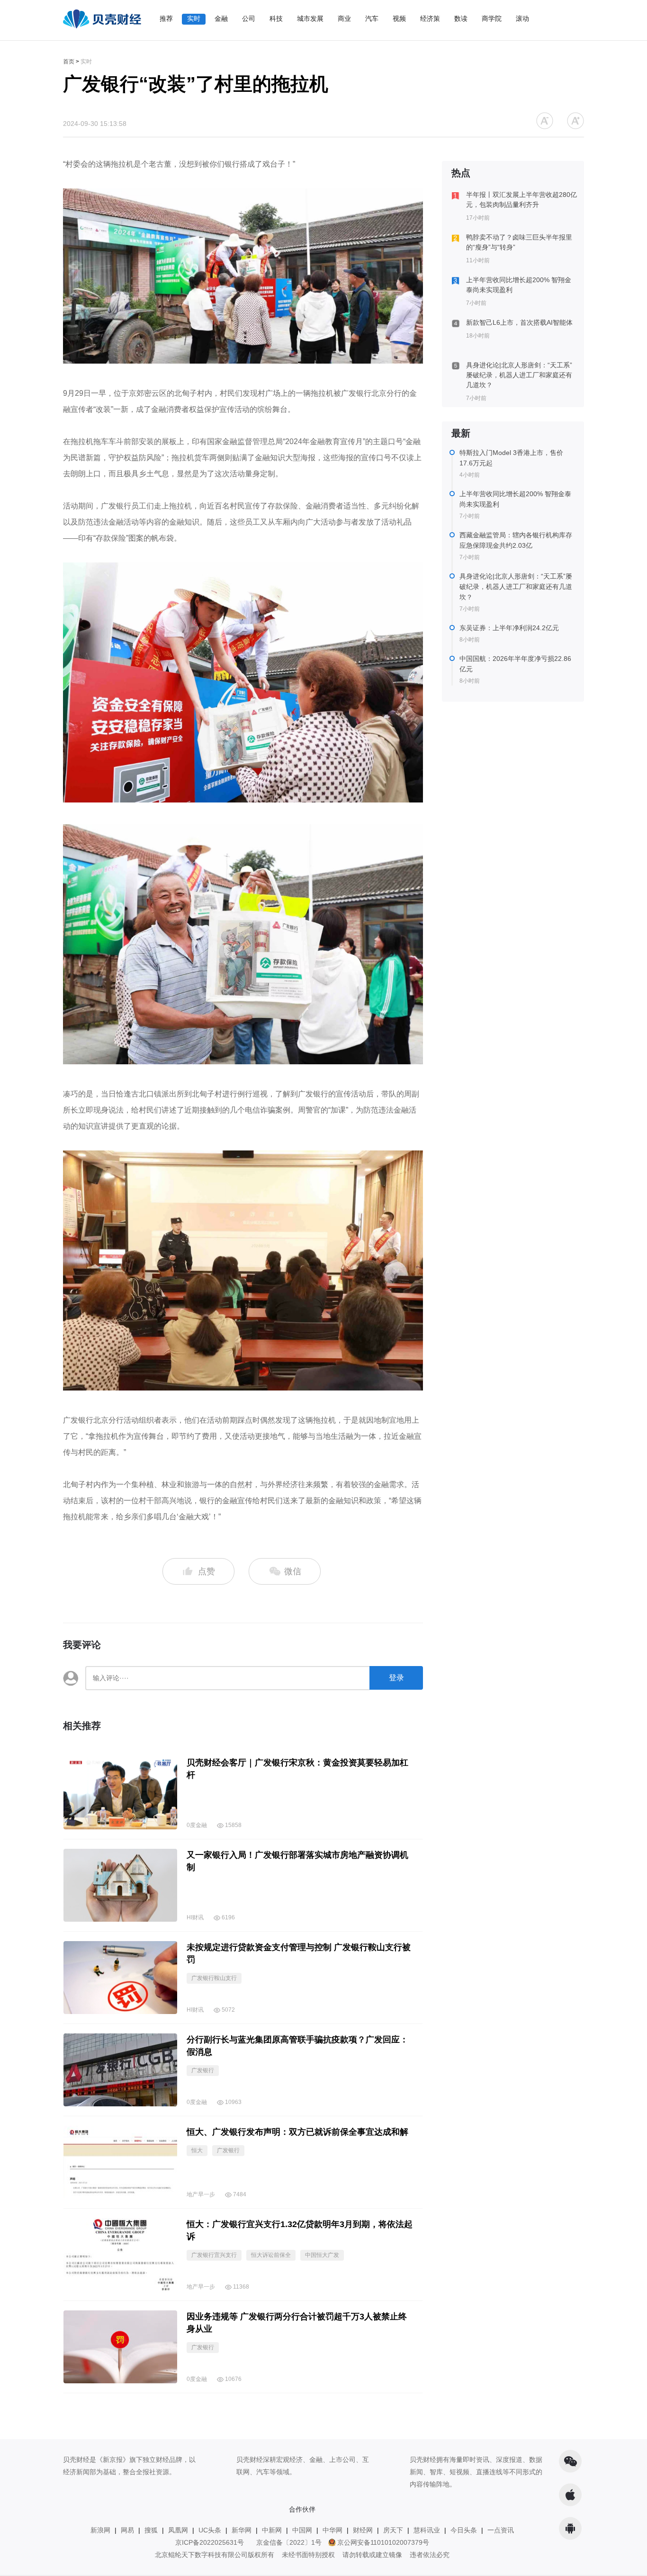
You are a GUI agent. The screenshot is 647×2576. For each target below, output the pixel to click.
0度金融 (197, 1825)
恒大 (197, 2150)
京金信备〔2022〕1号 (289, 2542)
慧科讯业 (427, 2530)
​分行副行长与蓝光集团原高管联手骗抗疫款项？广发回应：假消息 (297, 2046)
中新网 (272, 2530)
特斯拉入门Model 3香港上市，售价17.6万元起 (511, 458)
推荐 (166, 18)
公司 (249, 18)
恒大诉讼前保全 (271, 2255)
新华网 (242, 2530)
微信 (292, 1571)
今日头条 (464, 2530)
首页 (69, 62)
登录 (396, 1678)
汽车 (372, 18)
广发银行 (203, 2070)
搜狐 (151, 2530)
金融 (221, 18)
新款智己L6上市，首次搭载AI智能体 (519, 322)
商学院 (492, 18)
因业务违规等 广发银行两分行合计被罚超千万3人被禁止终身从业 (297, 2323)
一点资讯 (501, 2530)
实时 (194, 18)
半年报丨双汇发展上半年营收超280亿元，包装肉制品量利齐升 (521, 200)
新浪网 (100, 2530)
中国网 (302, 2530)
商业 (344, 18)
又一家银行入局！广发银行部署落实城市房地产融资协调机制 (297, 1861)
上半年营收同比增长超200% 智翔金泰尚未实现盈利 (519, 285)
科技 (276, 18)
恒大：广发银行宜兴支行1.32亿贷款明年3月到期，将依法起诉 (300, 2230)
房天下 (393, 2530)
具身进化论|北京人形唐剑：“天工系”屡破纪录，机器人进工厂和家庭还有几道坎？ (519, 375)
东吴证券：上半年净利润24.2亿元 (509, 628)
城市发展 (310, 18)
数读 (461, 18)
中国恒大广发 (322, 2255)
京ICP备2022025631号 (210, 2542)
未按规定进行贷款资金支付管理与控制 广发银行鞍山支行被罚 (299, 1953)
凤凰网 (178, 2530)
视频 (399, 18)
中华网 (332, 2530)
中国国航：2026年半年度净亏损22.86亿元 (515, 664)
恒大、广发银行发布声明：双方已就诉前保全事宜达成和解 (297, 2132)
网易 (127, 2530)
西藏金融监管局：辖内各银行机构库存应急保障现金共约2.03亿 (516, 540)
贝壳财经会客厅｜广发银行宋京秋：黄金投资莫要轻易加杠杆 (297, 1769)
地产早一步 (201, 2194)
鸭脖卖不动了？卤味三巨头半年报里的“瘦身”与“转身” (519, 242)
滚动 (522, 18)
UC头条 (210, 2530)
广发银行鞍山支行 (214, 1978)
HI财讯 (195, 1917)
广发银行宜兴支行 (214, 2255)
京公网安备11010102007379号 (383, 2542)
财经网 (363, 2530)
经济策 (430, 18)
